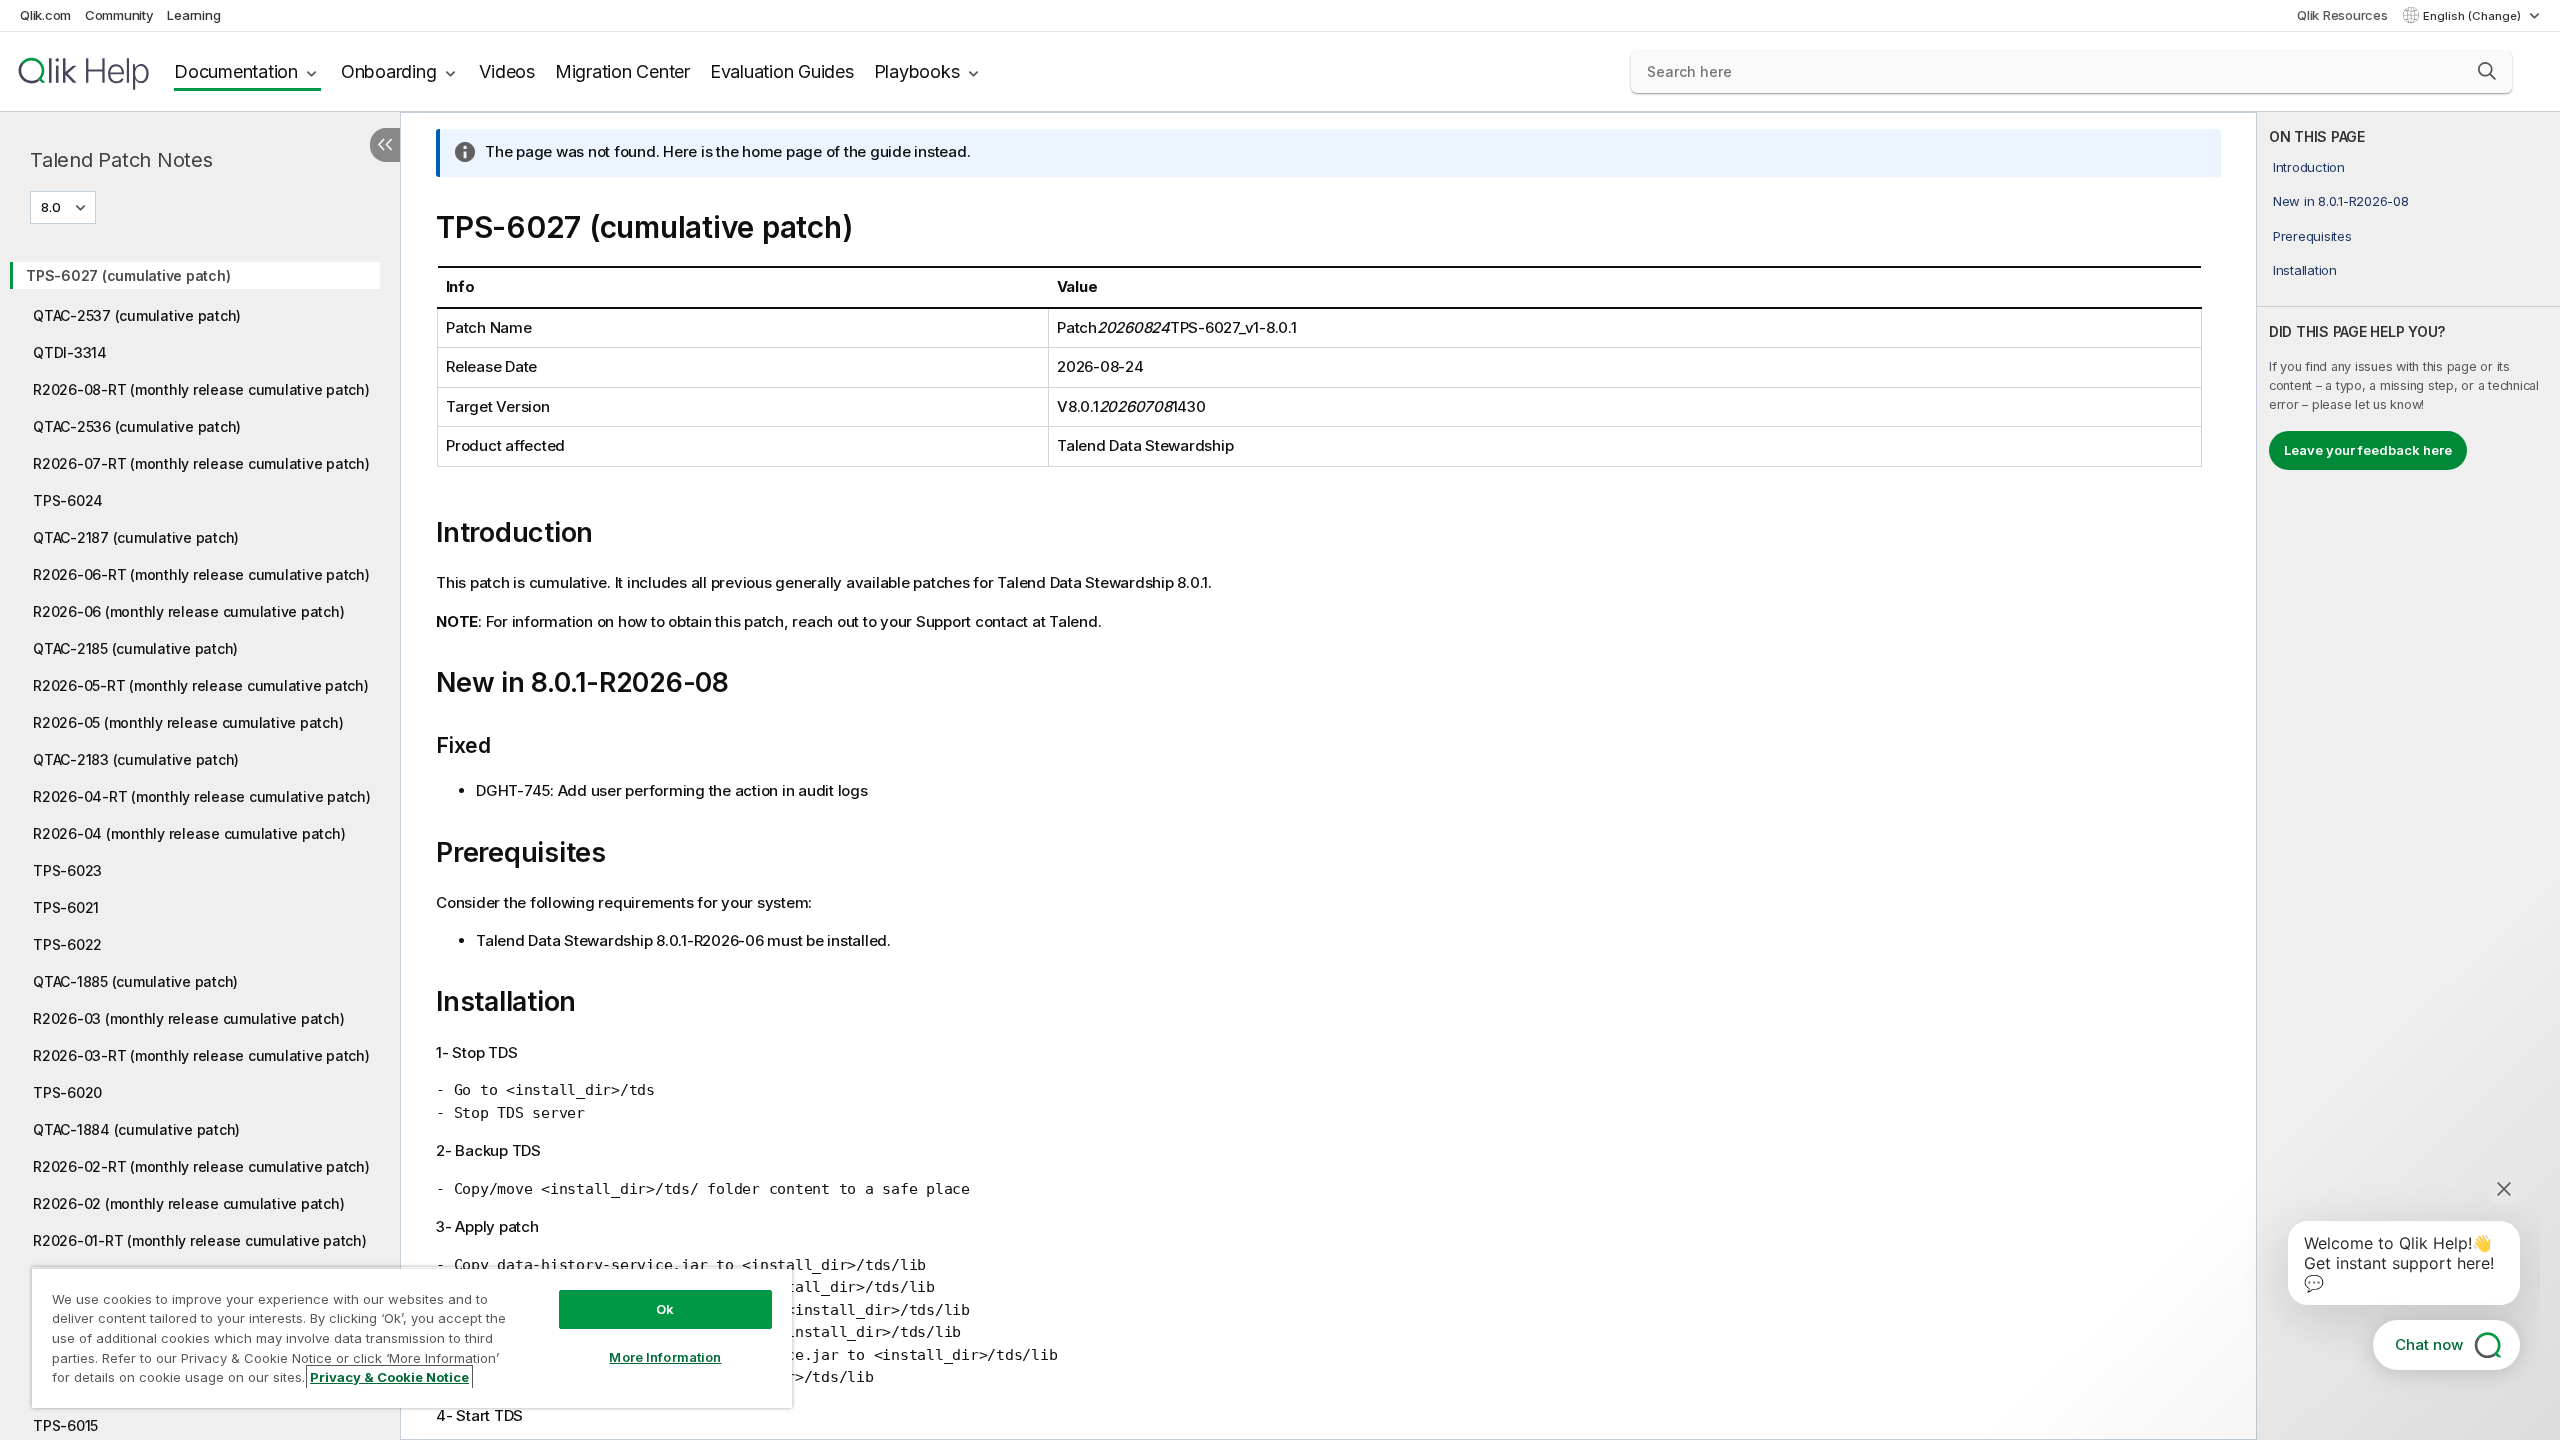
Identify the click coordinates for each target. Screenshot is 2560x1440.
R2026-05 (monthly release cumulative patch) (188, 722)
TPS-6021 (66, 907)
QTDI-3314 (70, 352)
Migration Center (622, 71)
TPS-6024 (68, 500)
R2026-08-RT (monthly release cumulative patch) (201, 389)
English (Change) (2473, 16)
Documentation (236, 71)
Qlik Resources (2342, 15)
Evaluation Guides (782, 71)
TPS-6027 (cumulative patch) (128, 275)
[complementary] (2408, 776)
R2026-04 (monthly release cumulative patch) (189, 833)
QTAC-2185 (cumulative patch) (135, 648)
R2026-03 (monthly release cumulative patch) (188, 1018)
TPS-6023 (67, 870)
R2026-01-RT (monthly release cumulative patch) (200, 1240)
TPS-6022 (67, 944)
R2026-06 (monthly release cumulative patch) (188, 611)
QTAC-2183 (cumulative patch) (136, 759)
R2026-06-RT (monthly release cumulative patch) (201, 574)
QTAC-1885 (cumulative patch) (135, 981)
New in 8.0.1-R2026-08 (2341, 201)
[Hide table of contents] (385, 145)
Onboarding (389, 71)
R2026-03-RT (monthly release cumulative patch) (201, 1055)
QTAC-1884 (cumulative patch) (136, 1129)
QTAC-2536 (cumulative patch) (137, 426)
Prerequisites (2312, 236)
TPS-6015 (65, 1425)
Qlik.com (45, 15)
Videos (507, 71)
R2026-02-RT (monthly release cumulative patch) (201, 1166)
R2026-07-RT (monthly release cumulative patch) (201, 463)
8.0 (51, 207)
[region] (412, 1337)
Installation (2305, 270)
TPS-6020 (67, 1092)
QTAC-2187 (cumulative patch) (136, 537)
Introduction (2309, 167)
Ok (665, 1309)
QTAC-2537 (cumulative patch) (137, 315)
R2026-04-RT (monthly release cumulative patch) (202, 796)
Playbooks (917, 71)
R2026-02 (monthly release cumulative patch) (188, 1203)
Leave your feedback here (2368, 450)
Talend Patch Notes (121, 160)
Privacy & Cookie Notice (389, 1377)
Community (119, 15)
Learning (193, 15)
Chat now (2429, 1344)
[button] (2487, 71)
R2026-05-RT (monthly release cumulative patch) (201, 685)
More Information (665, 1357)
